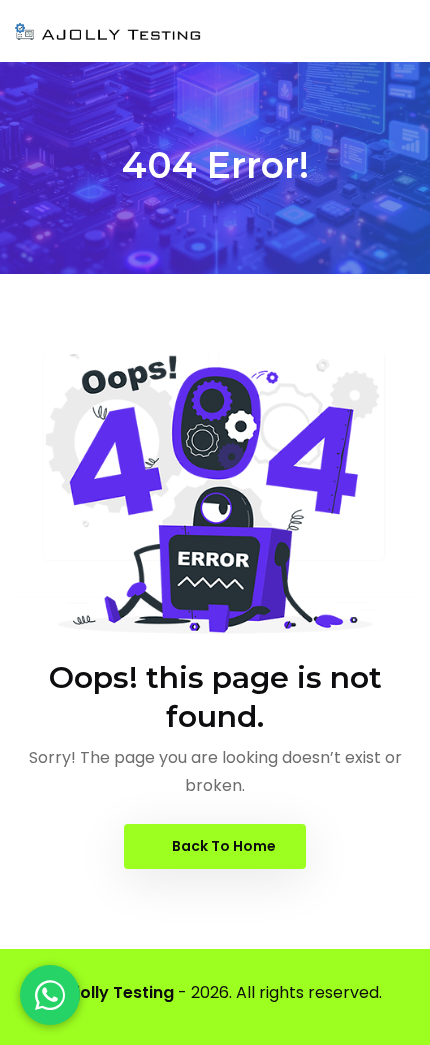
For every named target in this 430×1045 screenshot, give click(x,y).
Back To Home (222, 846)
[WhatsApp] (50, 995)
